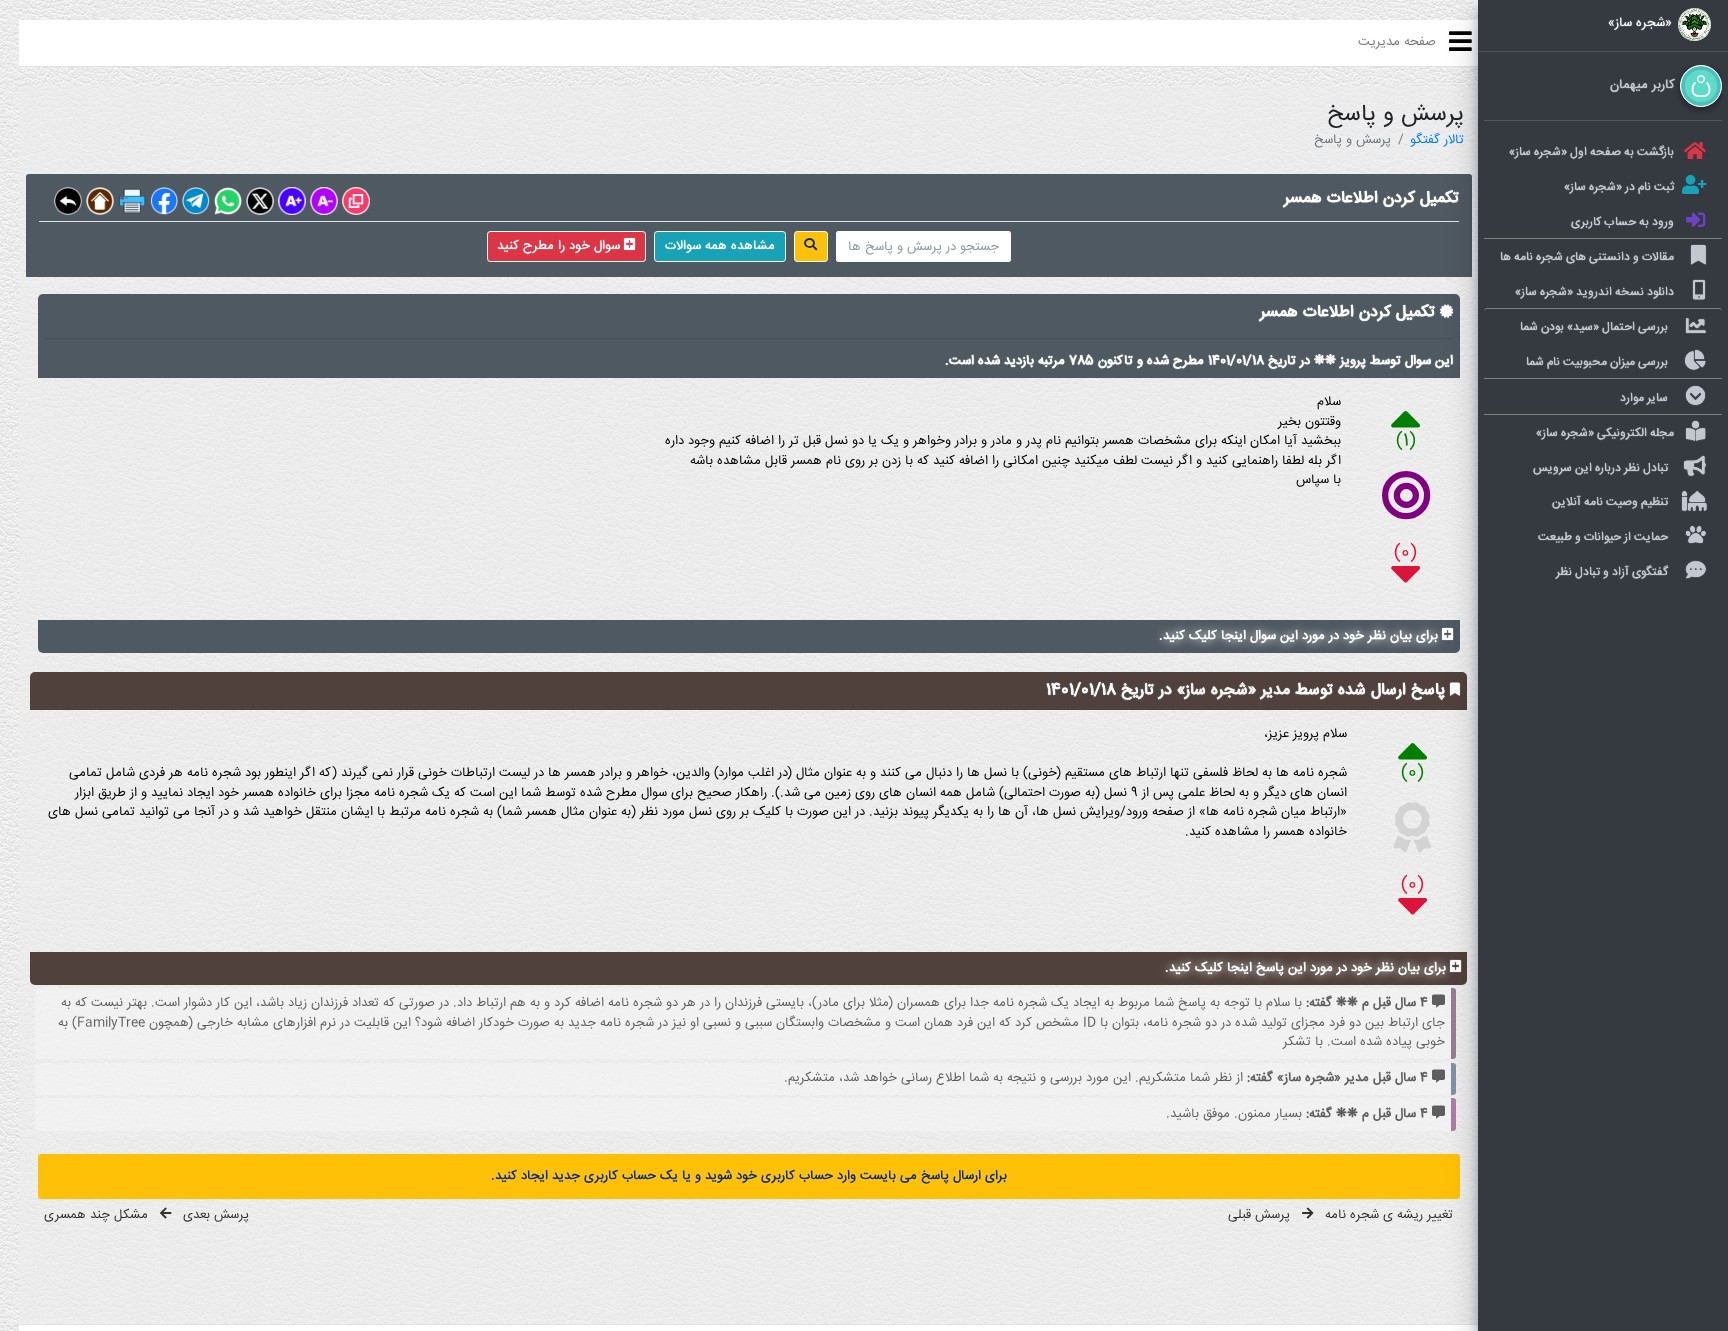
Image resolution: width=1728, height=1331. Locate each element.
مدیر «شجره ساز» (1231, 690)
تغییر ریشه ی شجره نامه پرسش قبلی (1340, 1215)
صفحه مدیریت (1397, 42)
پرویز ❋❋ (1338, 361)
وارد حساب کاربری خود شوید (778, 1176)
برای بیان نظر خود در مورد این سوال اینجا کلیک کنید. (1300, 636)
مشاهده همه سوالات (720, 246)
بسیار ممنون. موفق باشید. (1297, 1114)
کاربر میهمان (1642, 85)
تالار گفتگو (1437, 140)
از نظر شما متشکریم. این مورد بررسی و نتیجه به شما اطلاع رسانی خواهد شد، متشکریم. (1106, 1078)
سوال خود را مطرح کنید (560, 246)
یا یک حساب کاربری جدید (619, 1176)
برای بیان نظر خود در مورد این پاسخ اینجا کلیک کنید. (1307, 968)
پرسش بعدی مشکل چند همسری (146, 1215)
